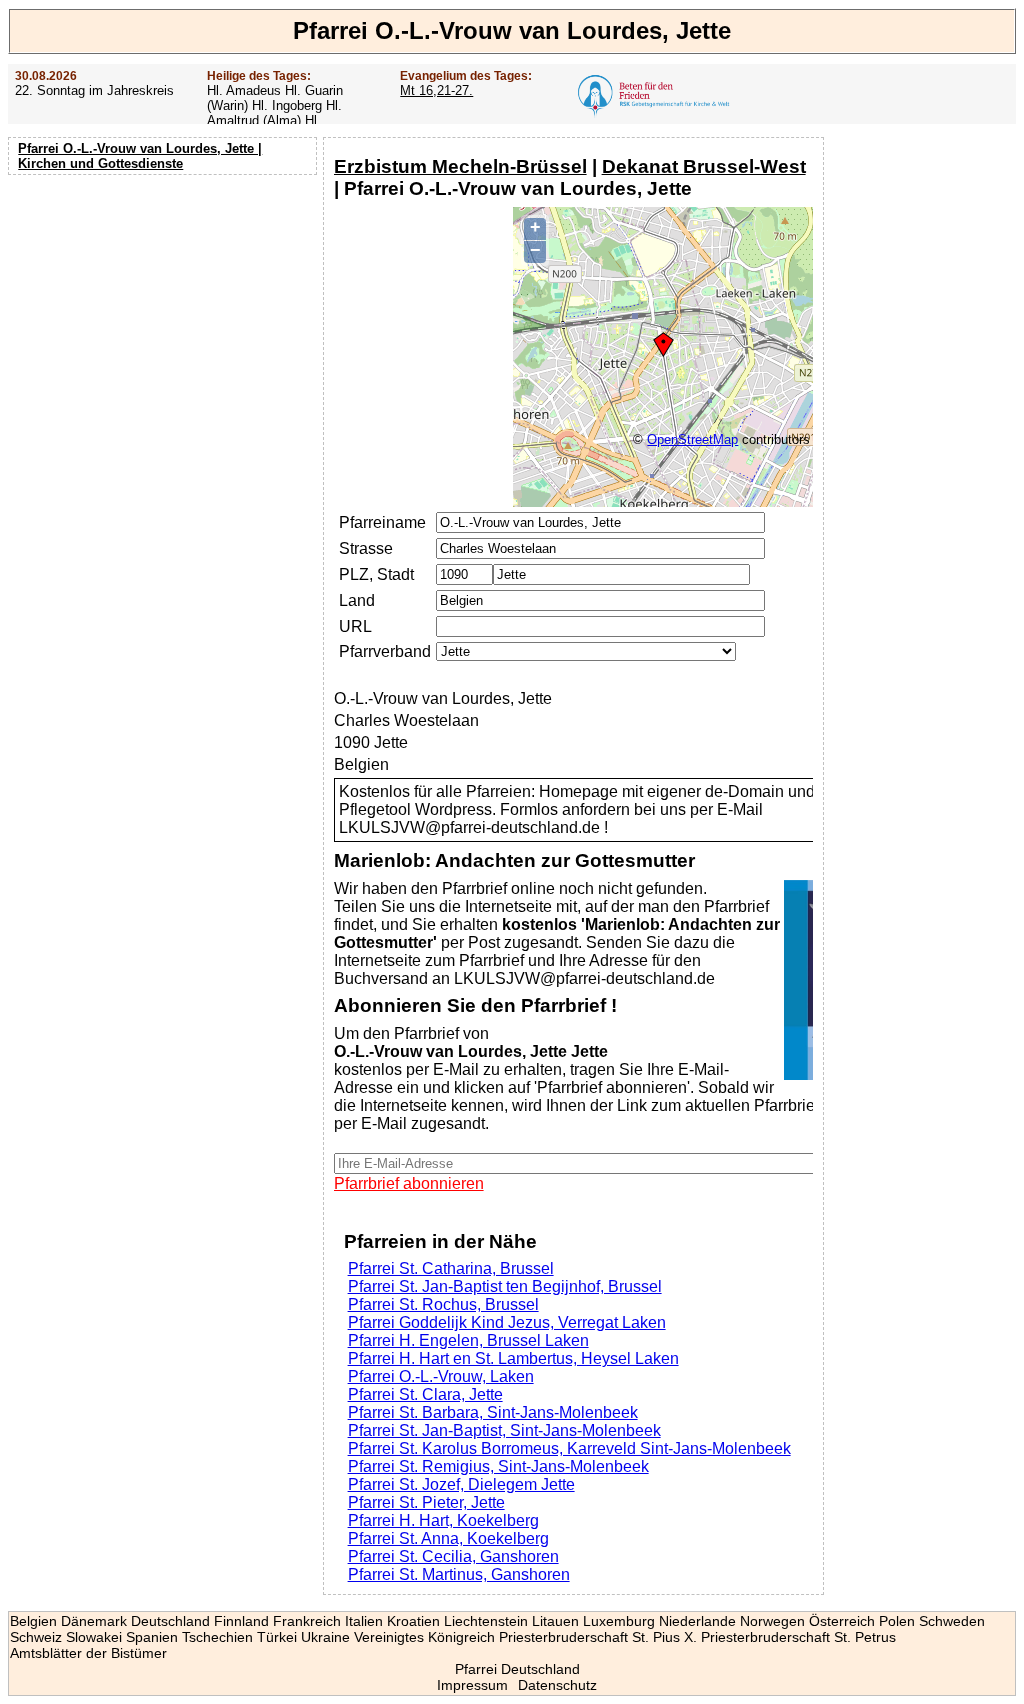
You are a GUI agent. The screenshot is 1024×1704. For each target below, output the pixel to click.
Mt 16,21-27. (436, 90)
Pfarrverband (385, 651)
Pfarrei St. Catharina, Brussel (451, 1268)
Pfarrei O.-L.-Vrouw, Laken (441, 1376)
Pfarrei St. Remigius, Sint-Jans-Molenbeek (498, 1466)
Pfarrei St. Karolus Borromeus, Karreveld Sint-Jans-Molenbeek (569, 1448)
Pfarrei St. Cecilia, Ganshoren (453, 1556)
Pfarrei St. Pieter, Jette (426, 1502)
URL (355, 626)
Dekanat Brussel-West (704, 166)
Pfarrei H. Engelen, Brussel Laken (468, 1340)
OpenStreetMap (692, 439)
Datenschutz (557, 1685)
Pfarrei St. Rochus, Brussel (443, 1304)
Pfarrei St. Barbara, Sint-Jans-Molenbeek (493, 1412)
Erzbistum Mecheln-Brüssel (460, 166)
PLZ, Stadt (376, 574)
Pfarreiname (382, 522)
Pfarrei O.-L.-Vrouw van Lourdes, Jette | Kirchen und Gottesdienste (140, 156)
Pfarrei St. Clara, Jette (425, 1394)
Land (357, 600)
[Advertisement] (165, 310)
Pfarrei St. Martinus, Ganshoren (459, 1574)
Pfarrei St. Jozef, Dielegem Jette (461, 1484)
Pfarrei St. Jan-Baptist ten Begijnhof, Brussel (505, 1286)
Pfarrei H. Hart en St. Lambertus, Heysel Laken (513, 1358)
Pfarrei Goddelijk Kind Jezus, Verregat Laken (507, 1322)
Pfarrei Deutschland (517, 1669)
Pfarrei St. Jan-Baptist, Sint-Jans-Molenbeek (504, 1430)
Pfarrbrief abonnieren (409, 1183)
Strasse (366, 548)
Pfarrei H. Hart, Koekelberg (443, 1520)
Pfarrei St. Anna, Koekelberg (448, 1538)
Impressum (472, 1685)
